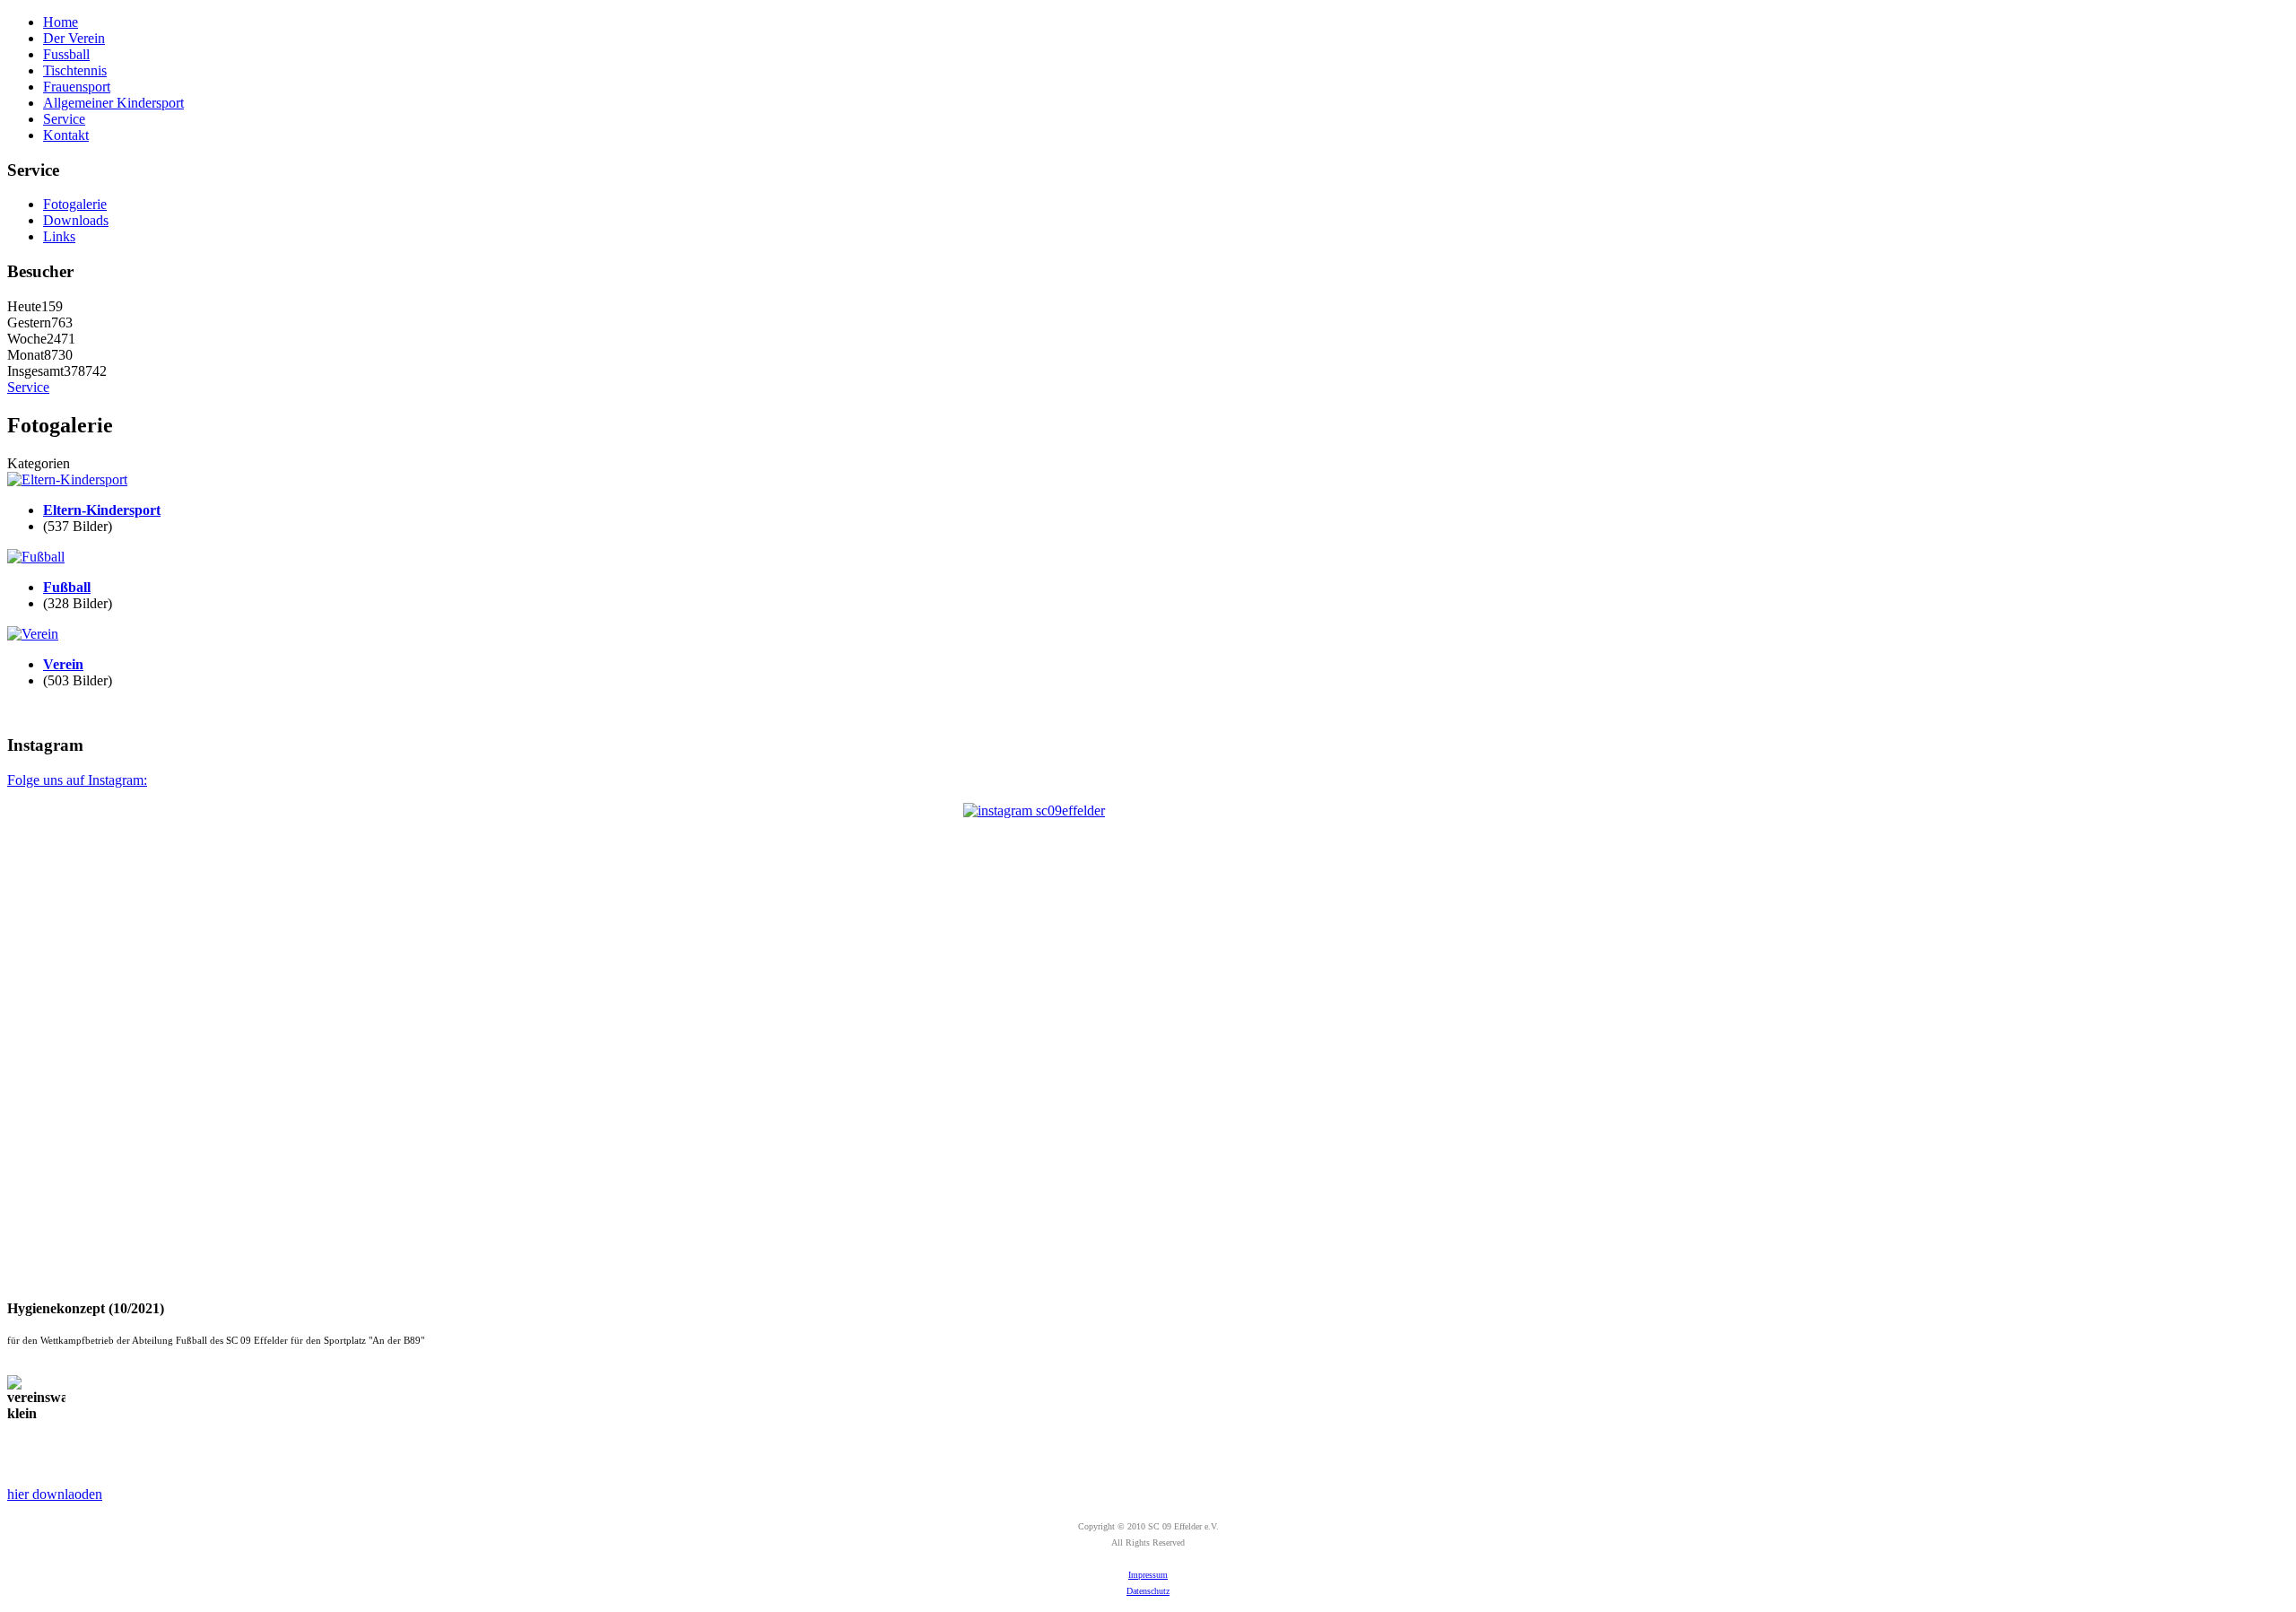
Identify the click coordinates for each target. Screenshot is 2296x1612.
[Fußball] (36, 557)
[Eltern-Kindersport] (67, 479)
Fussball (66, 54)
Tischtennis (75, 70)
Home (61, 22)
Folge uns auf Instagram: (77, 780)
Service (64, 119)
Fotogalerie (75, 204)
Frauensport (77, 87)
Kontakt (66, 135)
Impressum (1148, 1575)
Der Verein (74, 38)
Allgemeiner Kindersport (113, 103)
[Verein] (33, 634)
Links (59, 236)
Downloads (76, 220)
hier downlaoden (55, 1494)
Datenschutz (1148, 1591)
